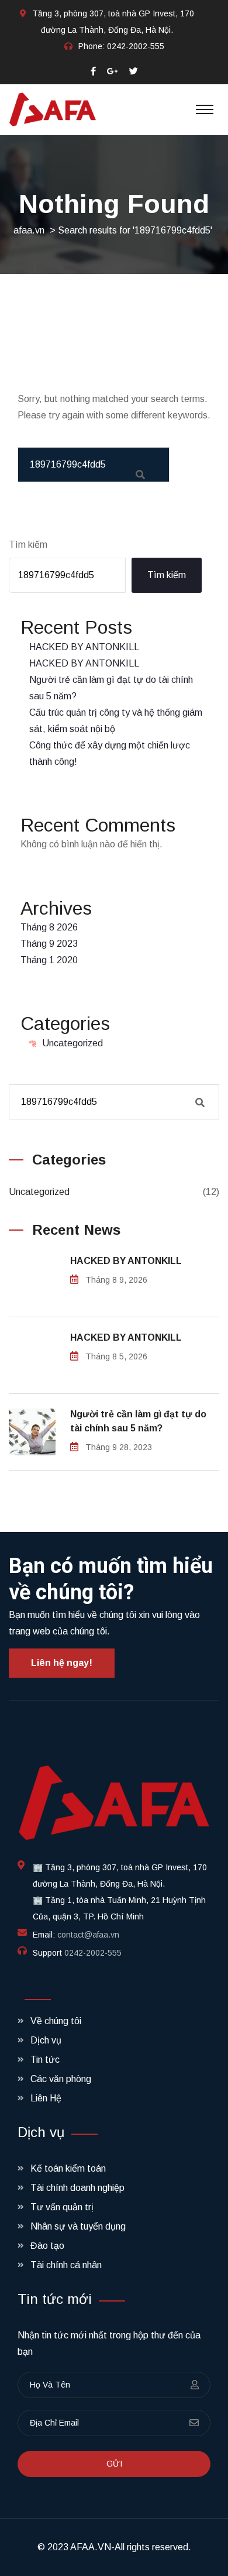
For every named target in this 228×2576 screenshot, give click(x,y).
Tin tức (45, 2060)
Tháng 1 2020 (49, 960)
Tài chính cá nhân (66, 2265)
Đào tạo (47, 2246)
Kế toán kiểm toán (68, 2168)
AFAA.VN (91, 2547)
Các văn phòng (61, 2079)
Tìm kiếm (28, 545)
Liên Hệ (46, 2098)
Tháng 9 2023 (49, 944)
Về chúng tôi (56, 2021)
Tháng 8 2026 (49, 927)
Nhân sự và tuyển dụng (78, 2226)
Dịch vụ (46, 2040)
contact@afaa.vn (88, 1935)
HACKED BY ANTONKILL (84, 647)
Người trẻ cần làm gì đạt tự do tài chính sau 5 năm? (138, 1421)
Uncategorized (72, 1043)
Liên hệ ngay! (62, 1663)
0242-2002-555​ (136, 46)
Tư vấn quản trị (62, 2207)
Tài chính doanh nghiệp (77, 2188)
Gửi (114, 2464)
